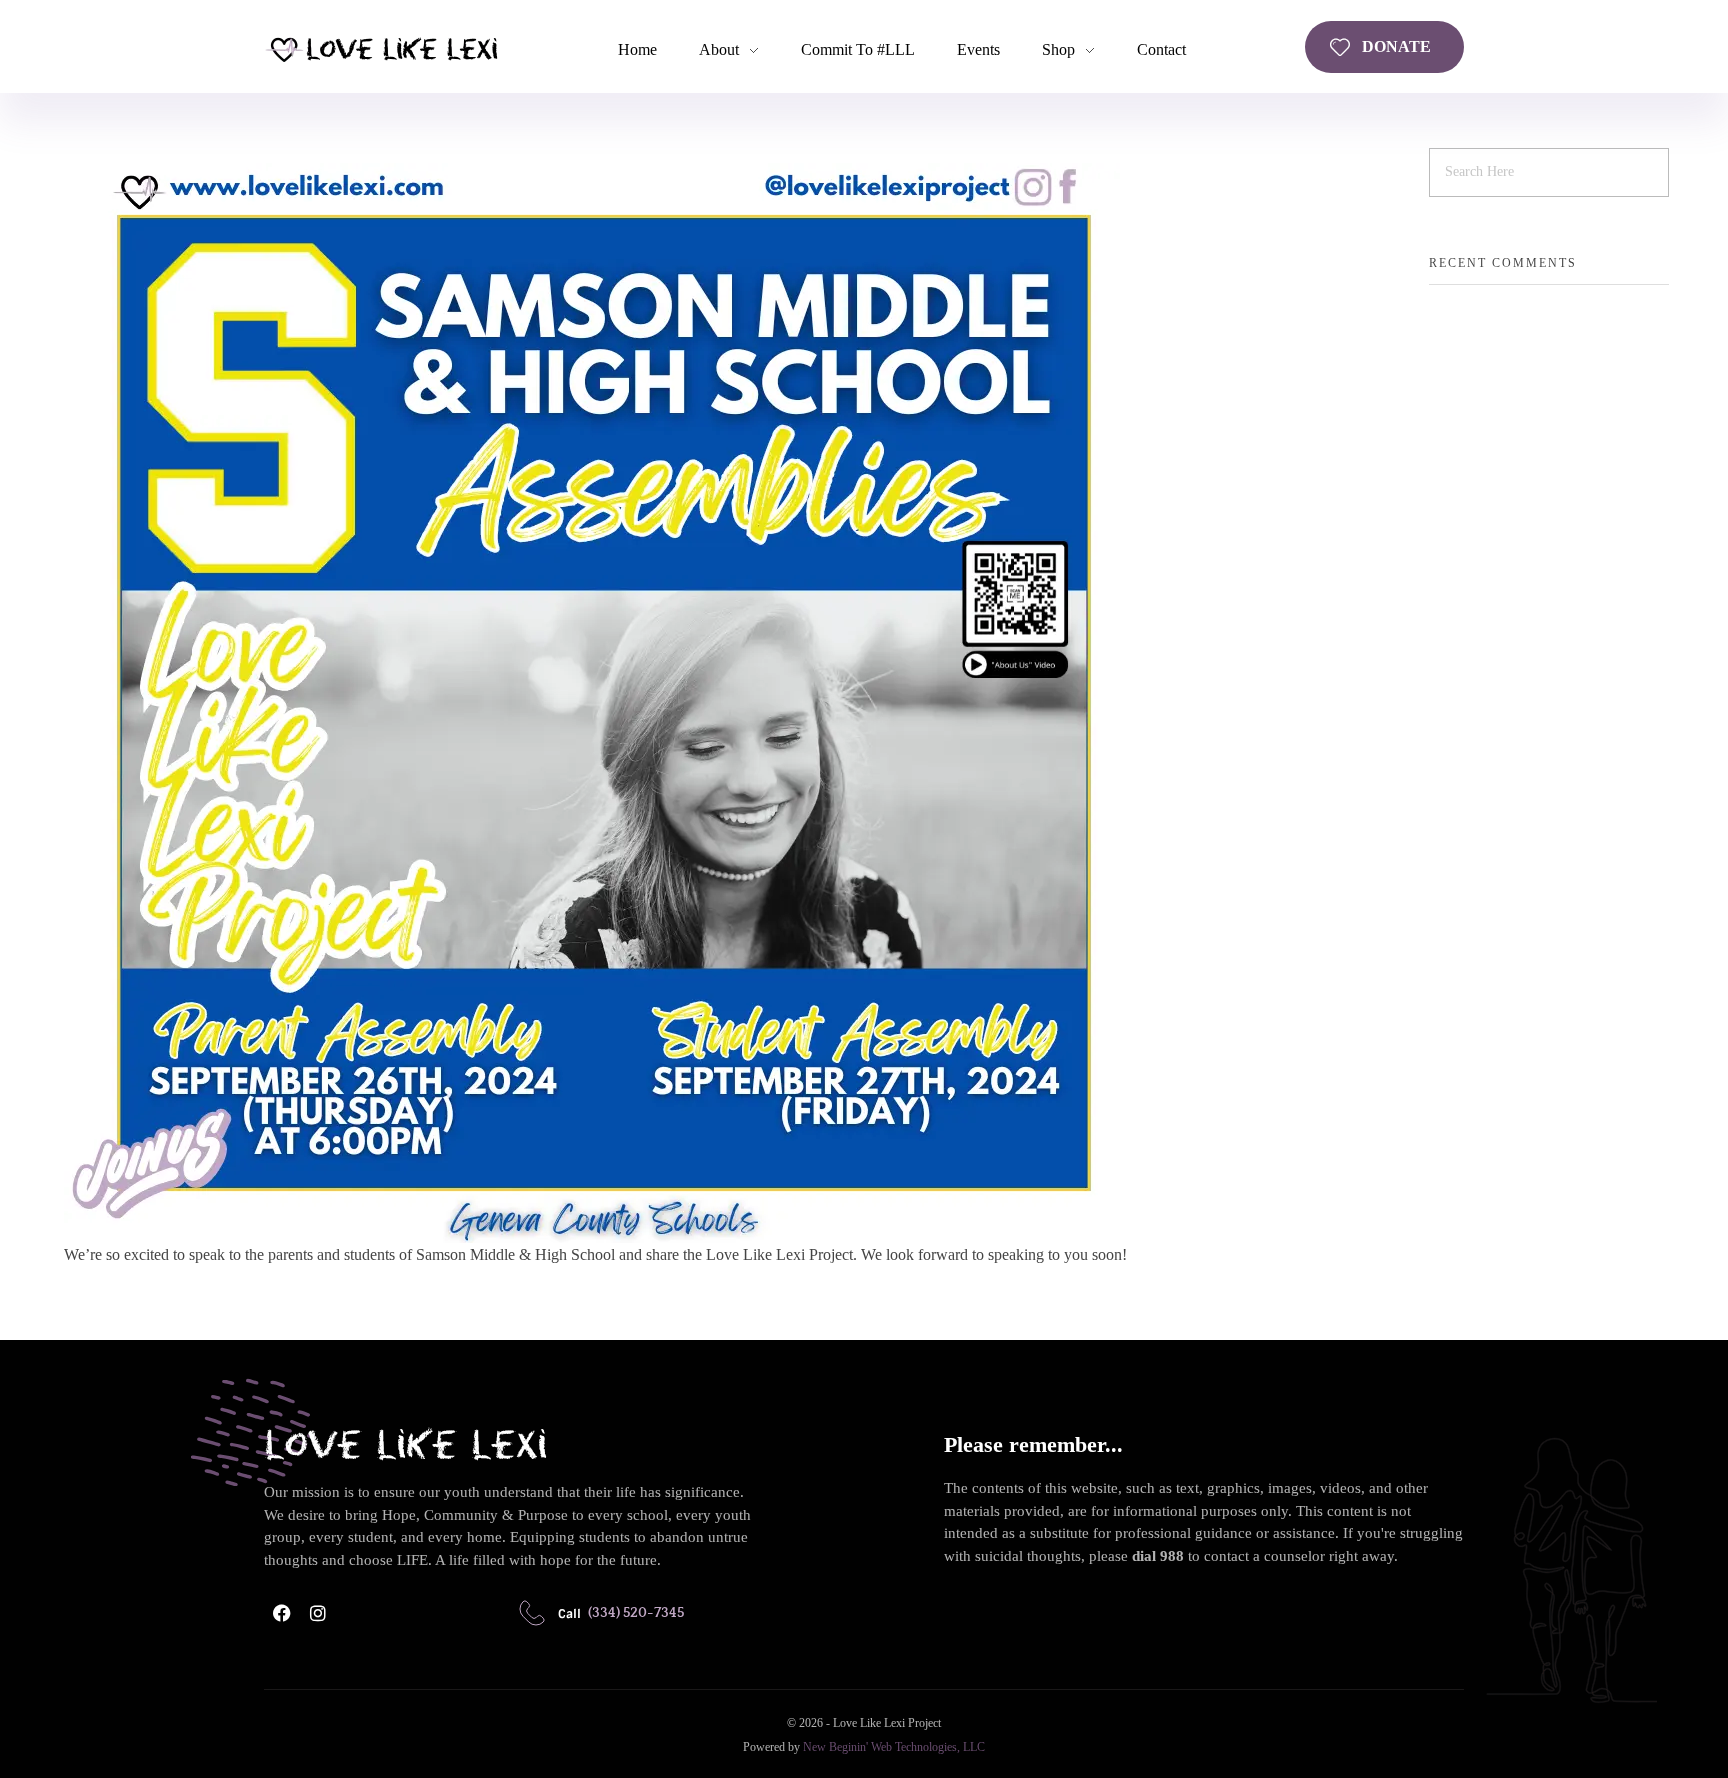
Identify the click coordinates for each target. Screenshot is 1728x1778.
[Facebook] (282, 1613)
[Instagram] (318, 1613)
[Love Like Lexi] (381, 48)
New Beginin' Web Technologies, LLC (894, 1747)
